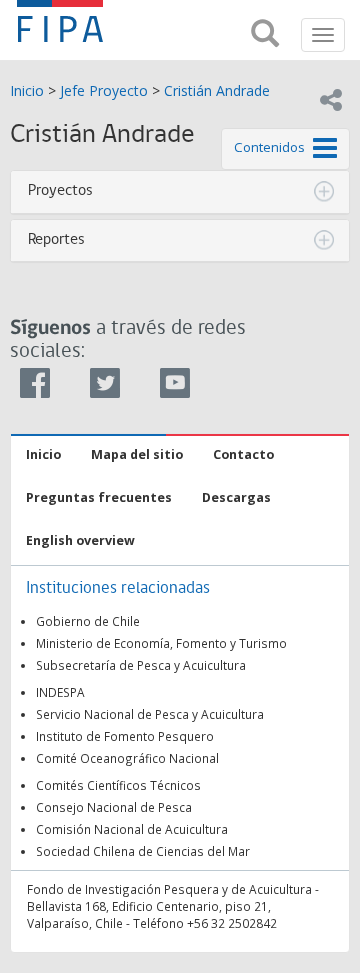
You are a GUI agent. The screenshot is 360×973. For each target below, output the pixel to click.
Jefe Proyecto (104, 90)
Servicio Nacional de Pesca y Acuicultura (150, 714)
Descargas (236, 497)
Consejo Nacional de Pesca (114, 807)
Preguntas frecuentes (99, 497)
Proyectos (60, 191)
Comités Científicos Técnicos (118, 785)
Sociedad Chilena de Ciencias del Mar (143, 851)
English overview (80, 540)
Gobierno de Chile (88, 621)
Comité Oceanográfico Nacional (127, 758)
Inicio (27, 90)
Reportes (56, 240)
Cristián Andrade (217, 90)
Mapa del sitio (137, 454)
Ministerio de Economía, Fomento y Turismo (161, 643)
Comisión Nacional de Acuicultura (132, 829)
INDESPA (60, 692)
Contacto (243, 454)
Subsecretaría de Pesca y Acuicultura (141, 665)
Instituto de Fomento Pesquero (125, 736)
